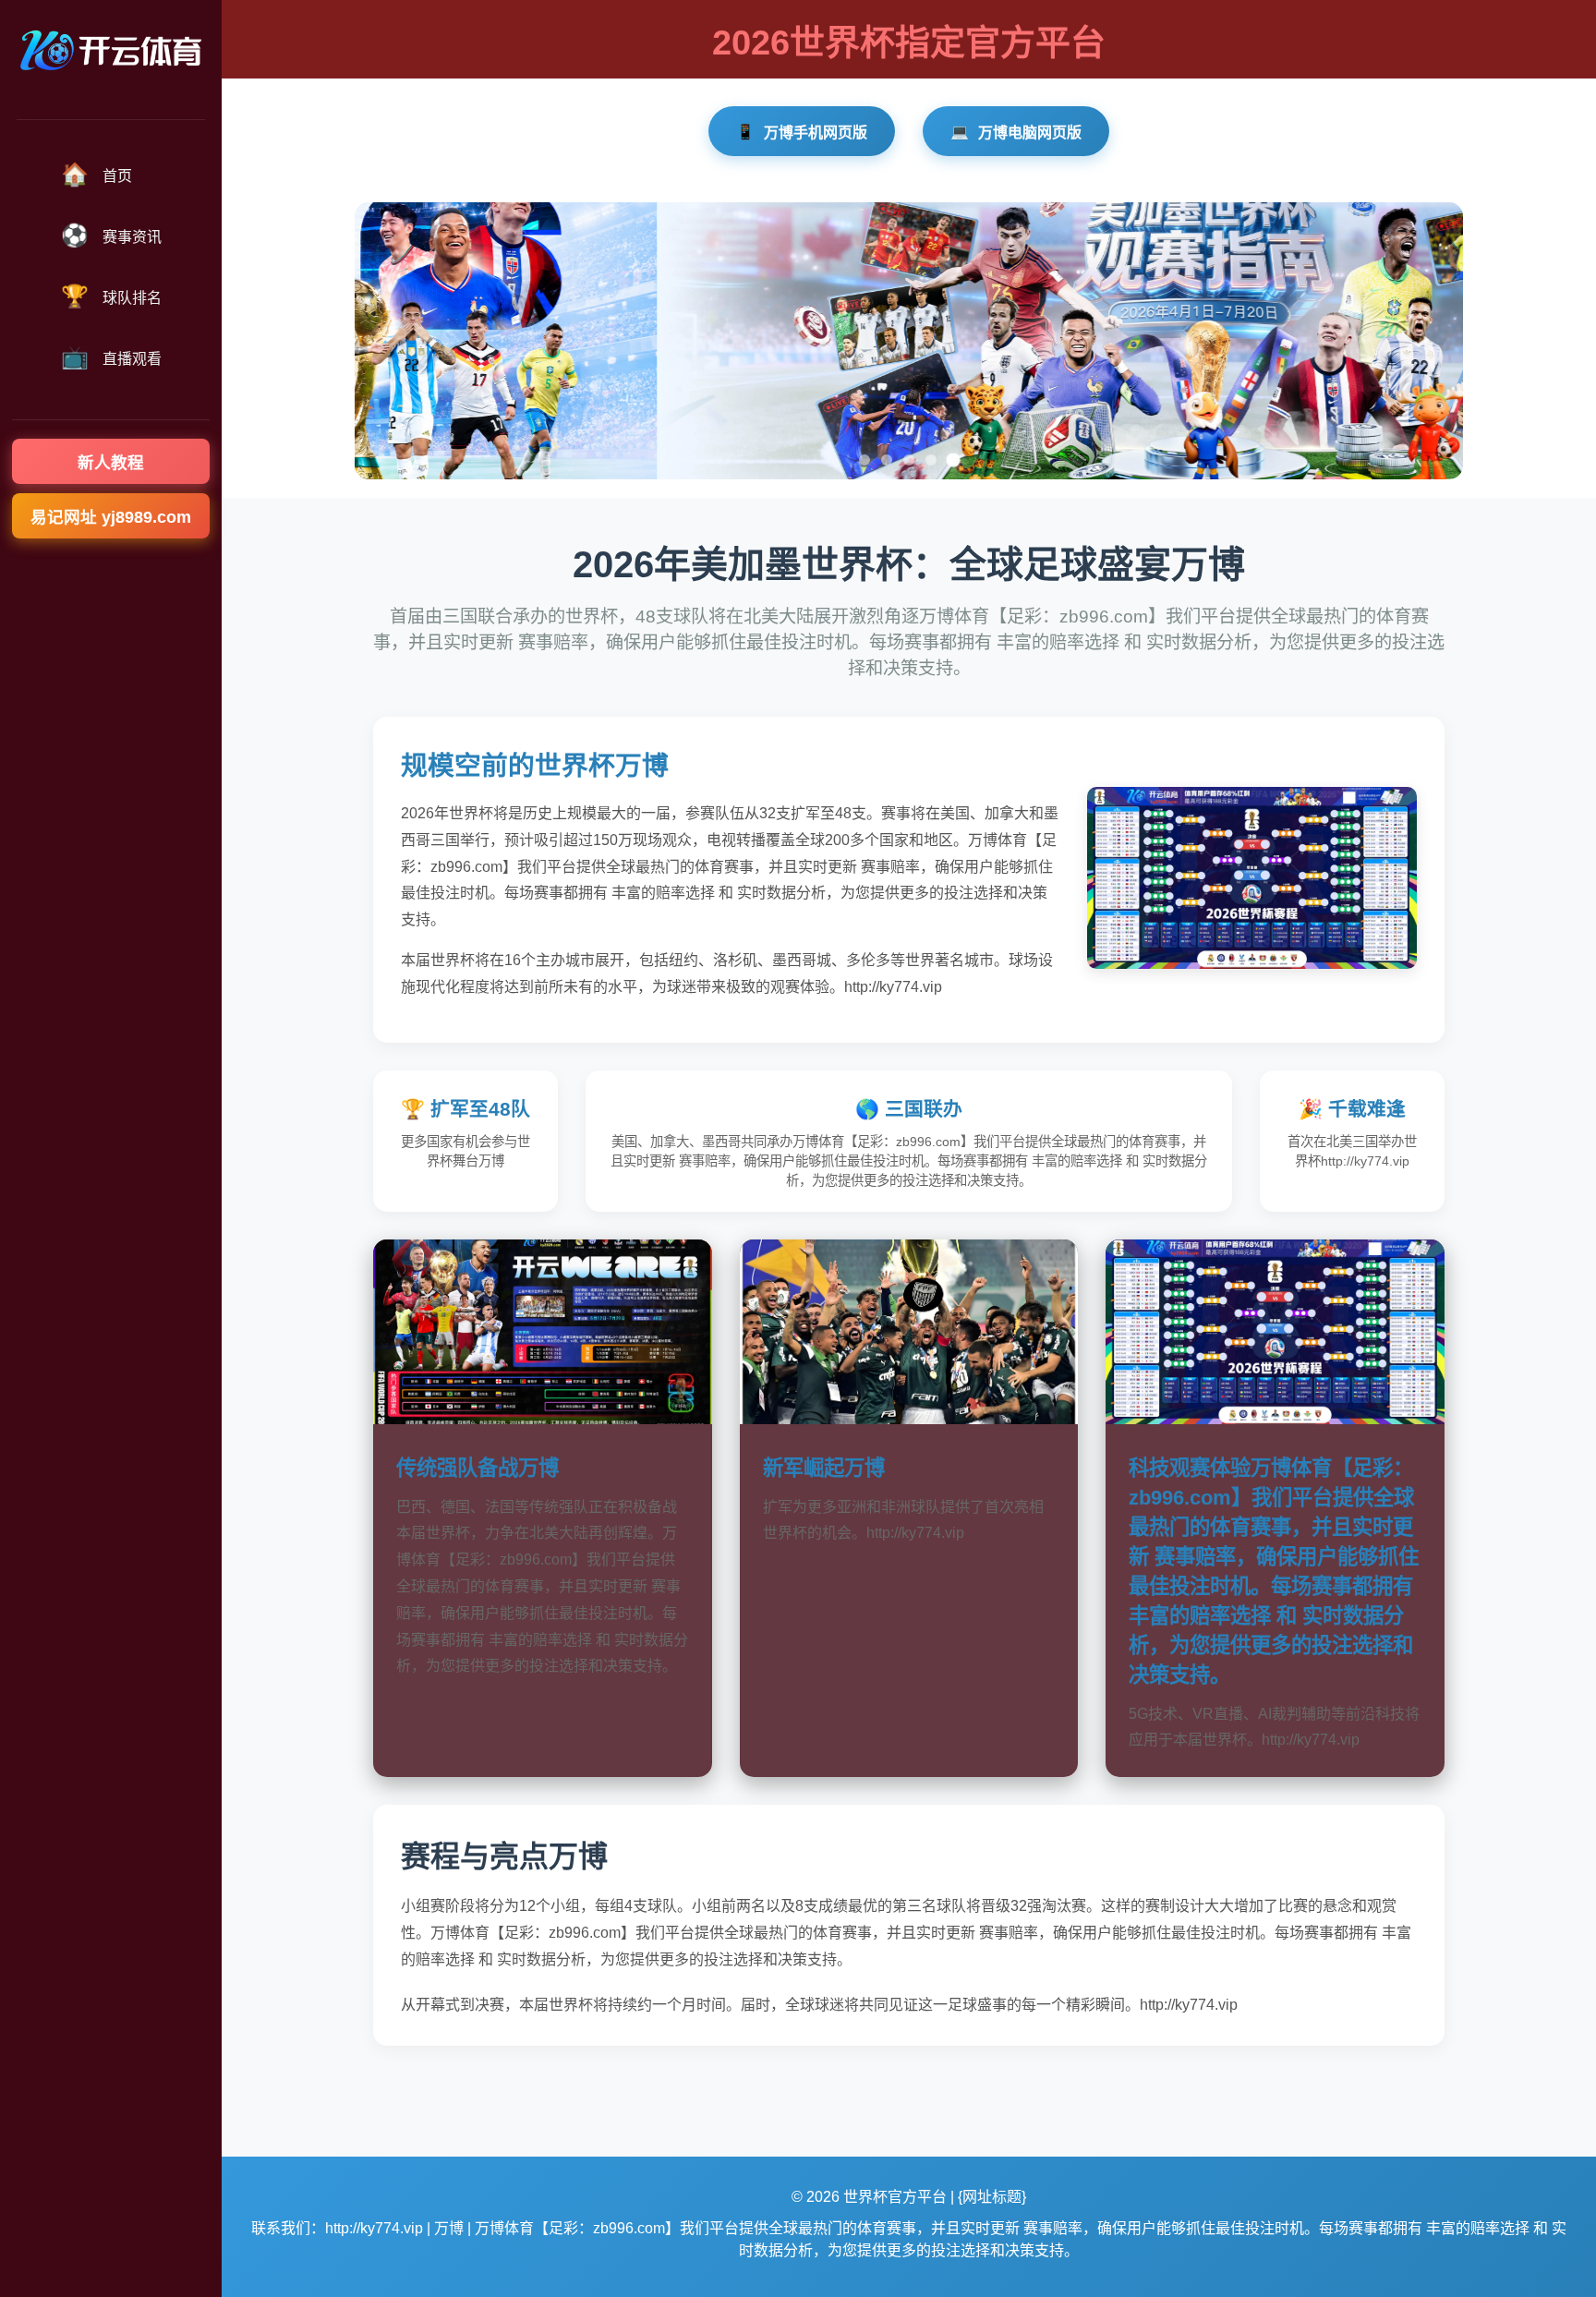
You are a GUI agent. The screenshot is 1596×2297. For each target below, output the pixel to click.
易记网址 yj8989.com (111, 517)
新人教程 (111, 463)
